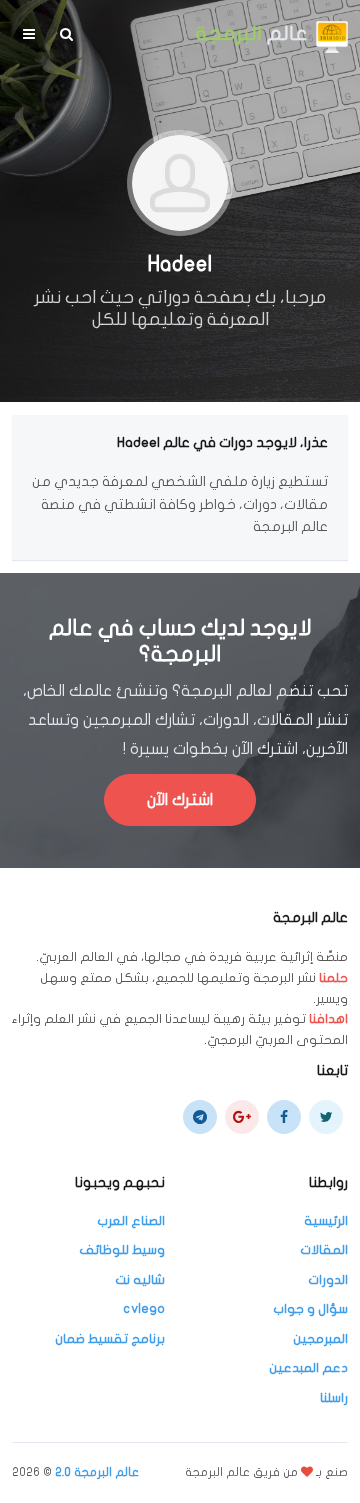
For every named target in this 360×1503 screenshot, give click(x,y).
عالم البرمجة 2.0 (97, 1472)
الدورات (328, 1280)
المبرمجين (320, 1339)
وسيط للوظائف (122, 1250)
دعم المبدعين (308, 1368)
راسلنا (334, 1398)
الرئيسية (326, 1221)
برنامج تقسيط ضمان (110, 1339)
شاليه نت (140, 1280)
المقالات (324, 1250)
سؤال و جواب (310, 1309)
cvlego (144, 1309)
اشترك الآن (180, 800)
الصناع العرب (131, 1221)
